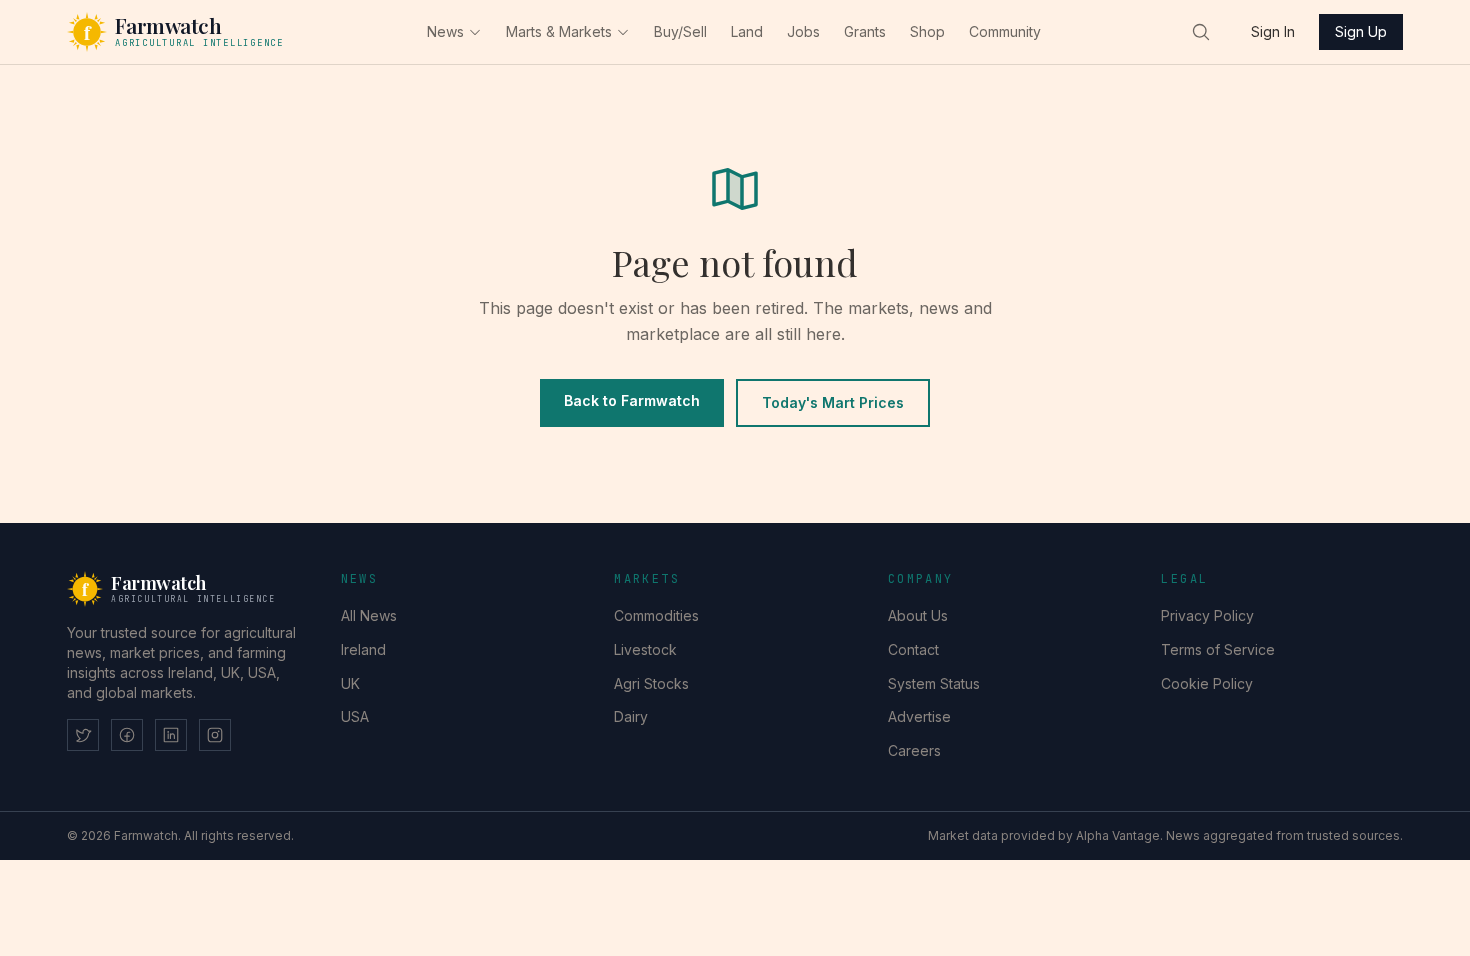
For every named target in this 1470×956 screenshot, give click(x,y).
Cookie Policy (1207, 683)
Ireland (363, 649)
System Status (934, 683)
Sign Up (1361, 31)
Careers (914, 750)
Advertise (919, 716)
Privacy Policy (1207, 615)
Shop (927, 31)
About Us (918, 615)
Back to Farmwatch (632, 400)
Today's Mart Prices (833, 402)
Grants (865, 31)
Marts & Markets (559, 31)
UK (350, 683)
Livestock (645, 649)
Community (1005, 31)
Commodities (656, 615)
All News (369, 615)
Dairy (631, 716)
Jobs (803, 31)
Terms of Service (1218, 649)
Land (747, 31)
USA (355, 716)
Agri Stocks (651, 683)
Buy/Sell (680, 31)
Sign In (1273, 31)
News (445, 31)
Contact (913, 649)
